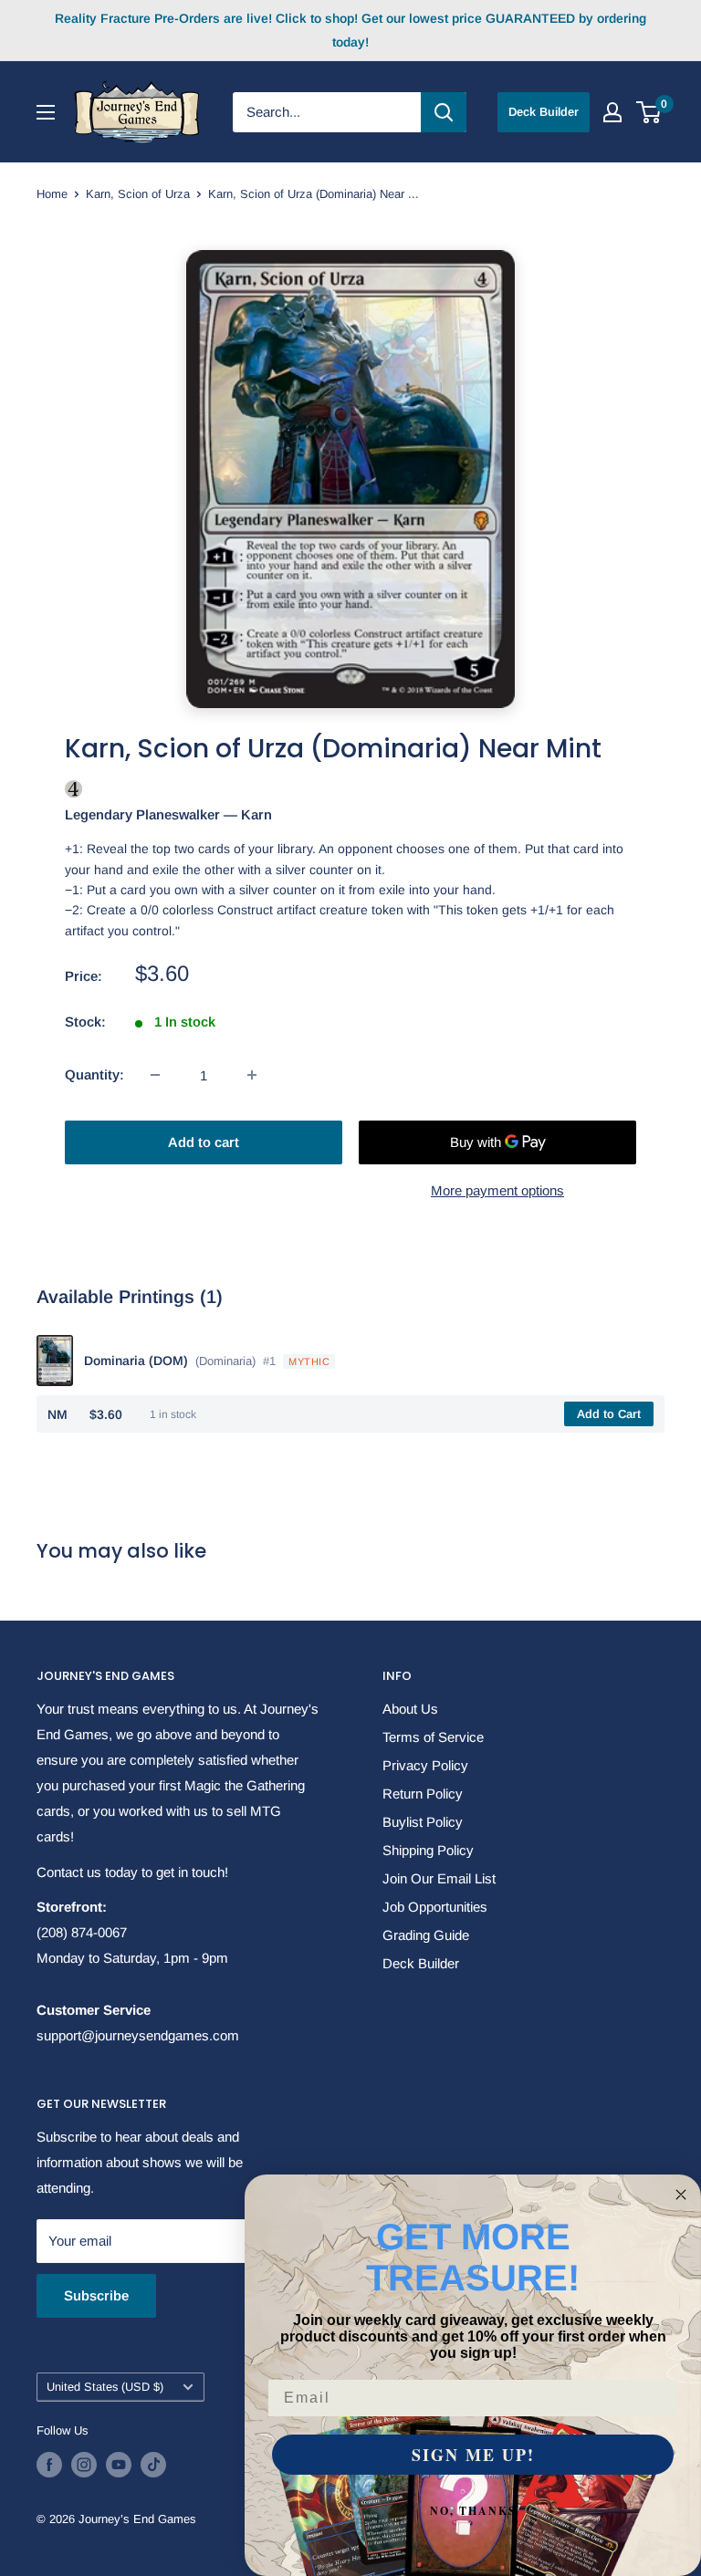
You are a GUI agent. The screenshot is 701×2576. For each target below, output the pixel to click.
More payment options (497, 1190)
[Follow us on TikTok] (153, 2465)
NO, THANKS (473, 2511)
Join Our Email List (439, 1878)
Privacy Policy (425, 1765)
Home (52, 194)
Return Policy (423, 1794)
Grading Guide (426, 1935)
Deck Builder (544, 112)
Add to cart (204, 1142)
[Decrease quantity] (155, 1075)
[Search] (444, 112)
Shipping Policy (428, 1850)
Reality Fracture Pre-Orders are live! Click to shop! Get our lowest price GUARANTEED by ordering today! (350, 30)
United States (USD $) (105, 2387)
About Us (410, 1709)
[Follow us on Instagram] (84, 2465)
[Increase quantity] (252, 1075)
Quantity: (94, 1074)
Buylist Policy (423, 1822)
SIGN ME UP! (473, 2455)
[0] (649, 112)
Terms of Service (433, 1737)
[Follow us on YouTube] (119, 2465)
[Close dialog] (681, 2195)
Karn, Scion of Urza (138, 194)
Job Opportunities (435, 1907)
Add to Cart (609, 1414)
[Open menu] (46, 112)
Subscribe (96, 2295)
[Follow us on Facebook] (49, 2465)
